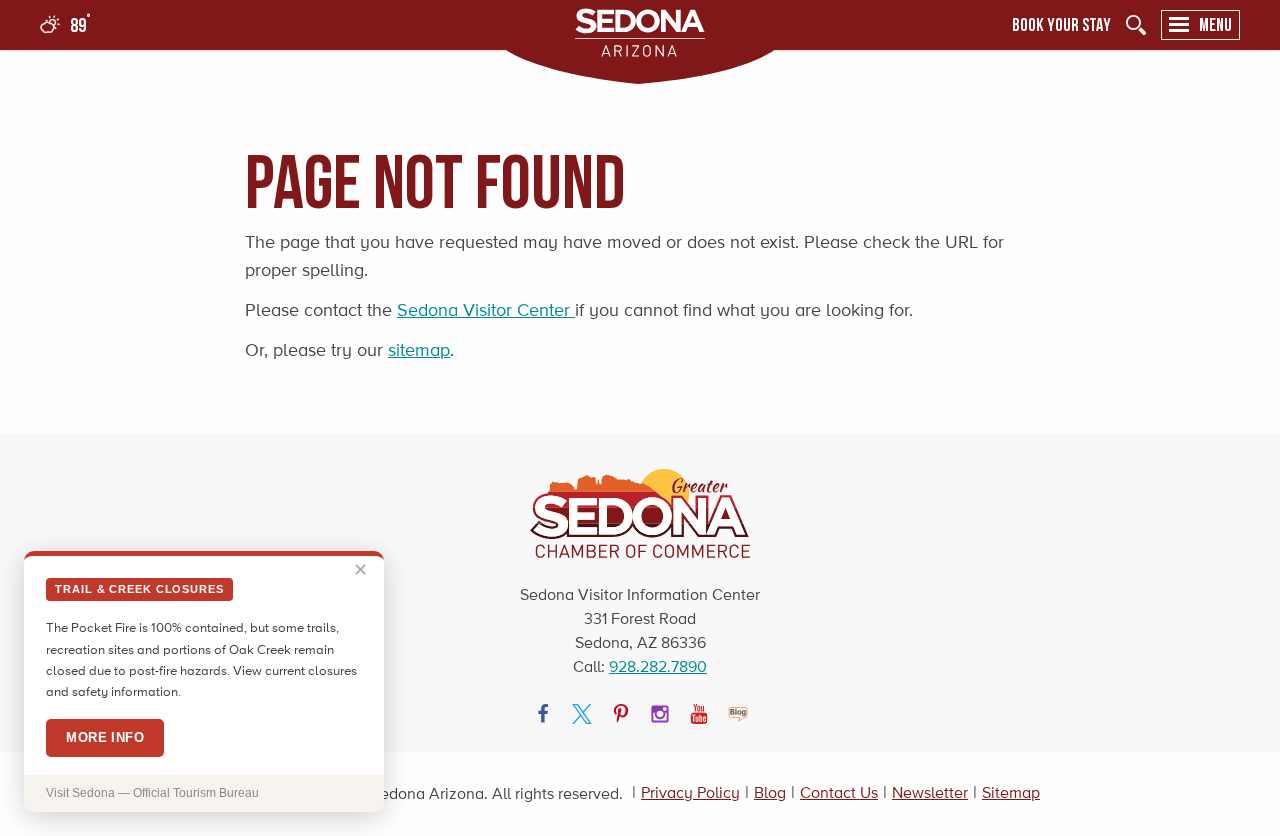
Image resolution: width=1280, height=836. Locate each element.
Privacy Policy (690, 792)
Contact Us (839, 792)
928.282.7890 (658, 666)
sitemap (419, 350)
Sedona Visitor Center (486, 310)
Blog (770, 792)
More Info (105, 737)
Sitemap (1011, 792)
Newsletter (930, 792)
